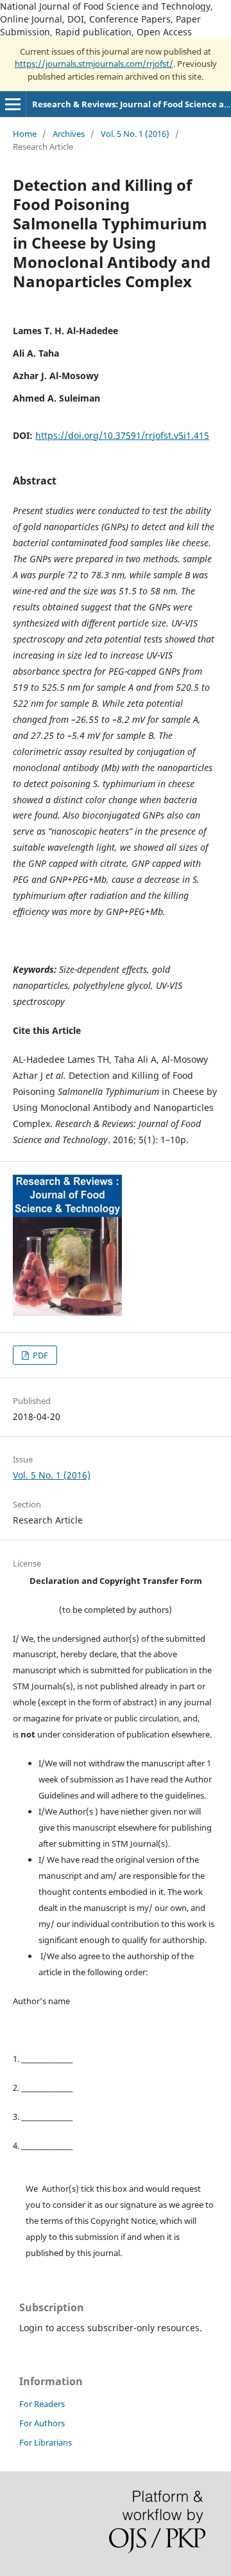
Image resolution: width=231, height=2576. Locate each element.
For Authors (42, 2423)
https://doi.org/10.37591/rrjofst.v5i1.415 (122, 435)
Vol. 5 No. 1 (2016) (135, 134)
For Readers (42, 2404)
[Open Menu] (13, 104)
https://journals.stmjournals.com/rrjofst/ (94, 64)
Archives (69, 134)
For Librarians (46, 2442)
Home (25, 134)
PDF (39, 1355)
